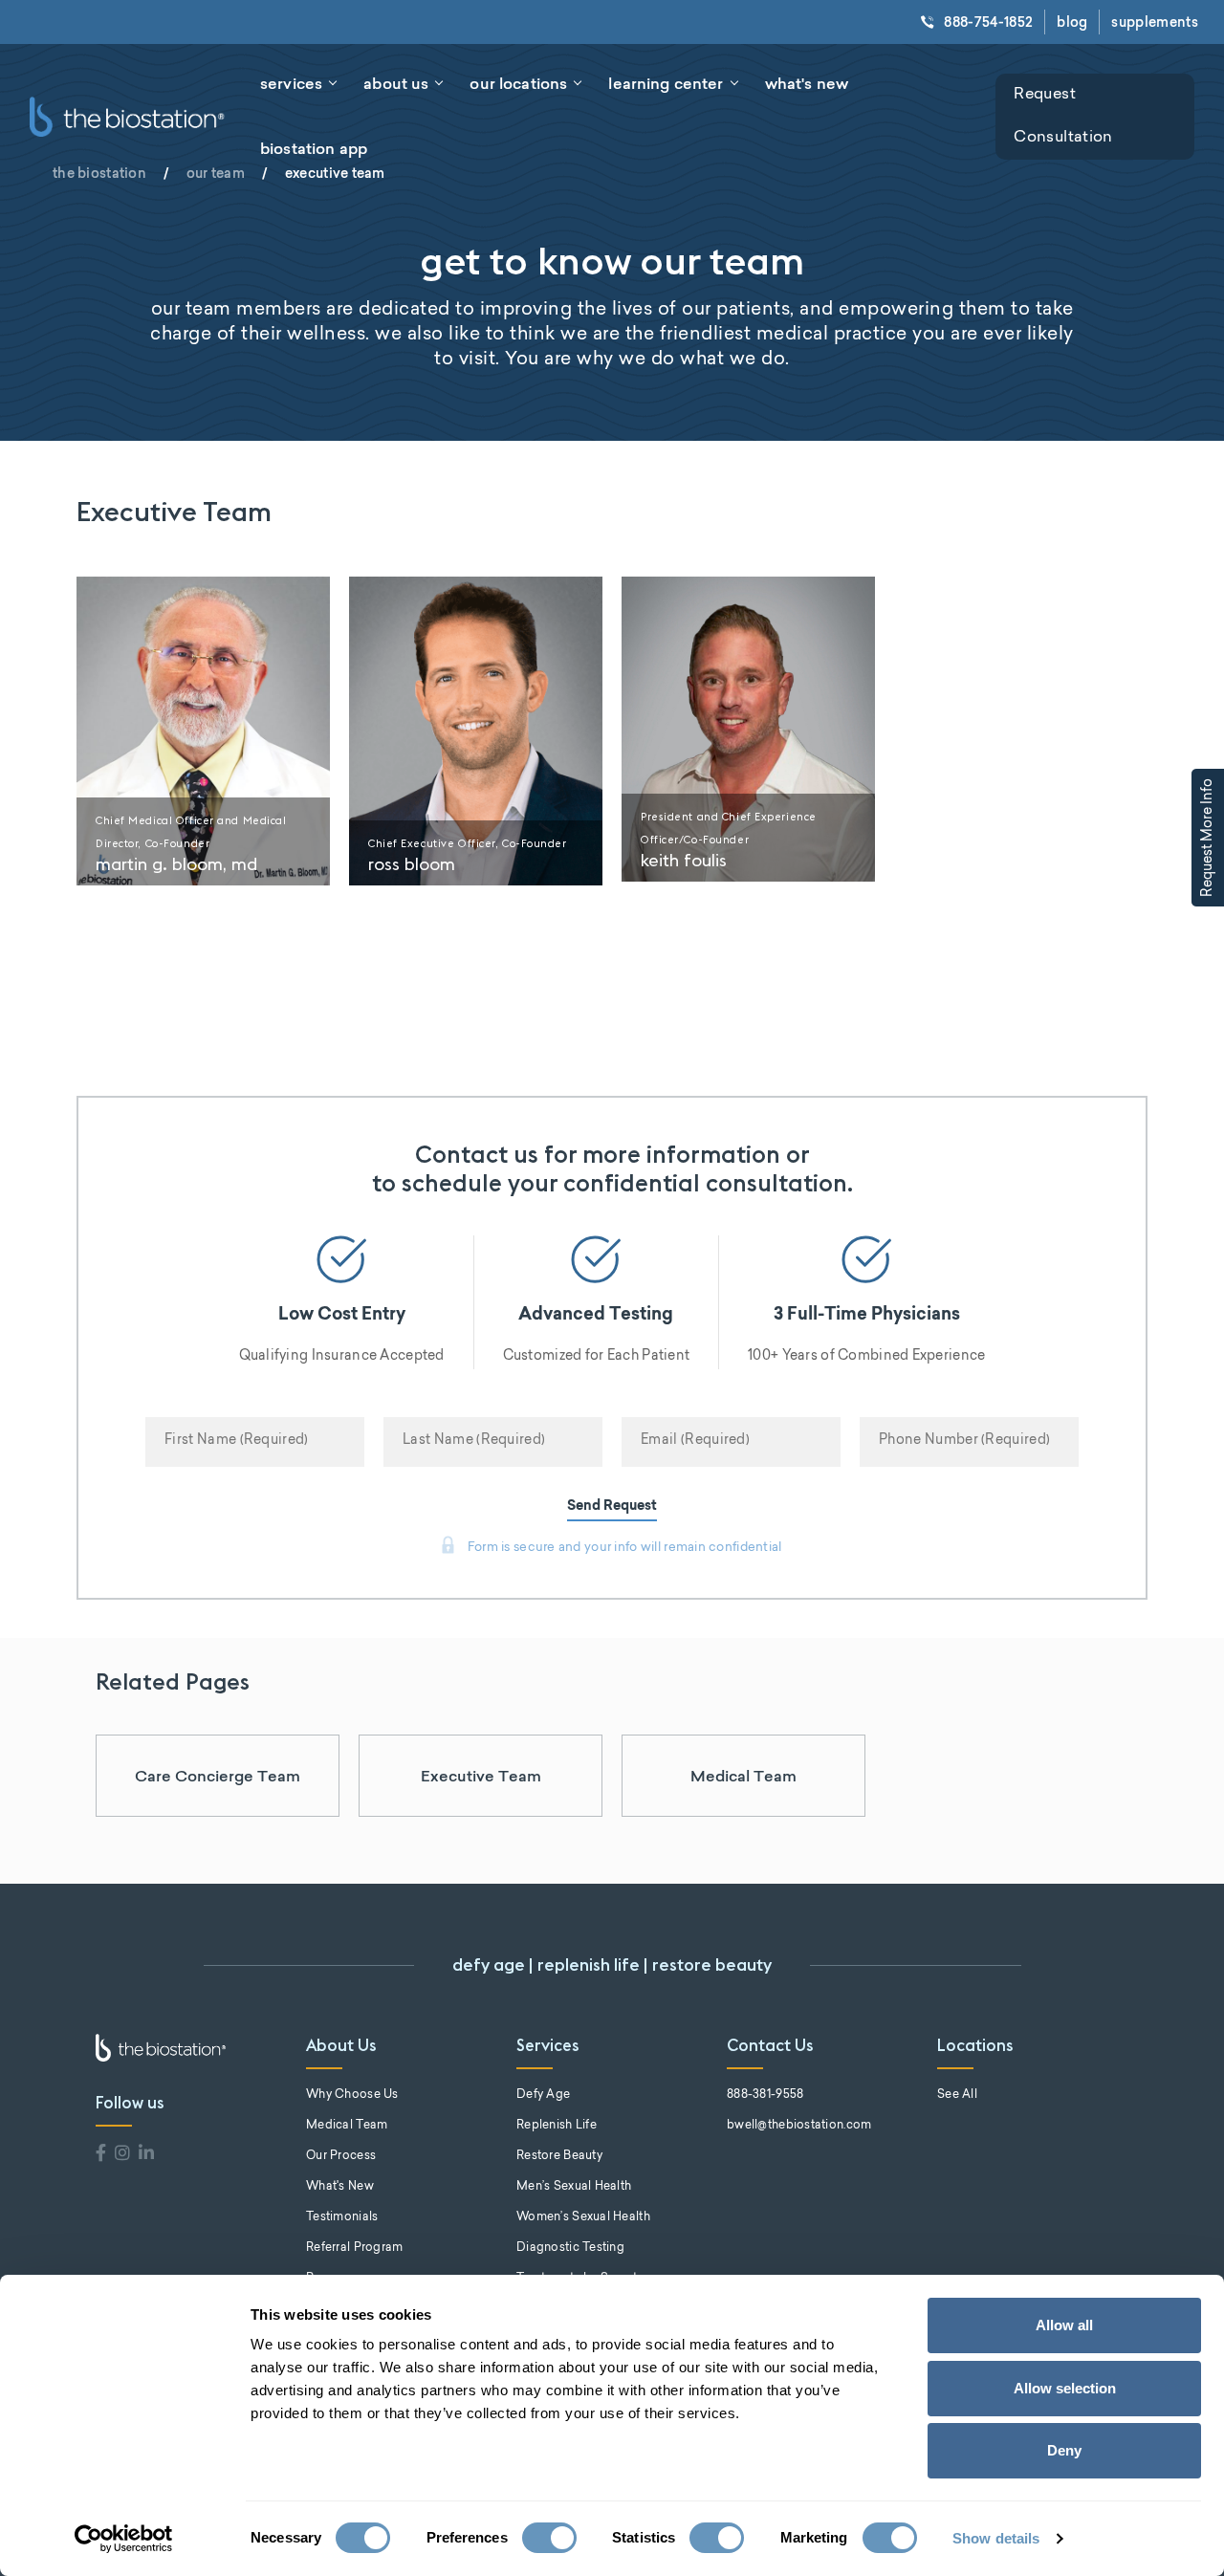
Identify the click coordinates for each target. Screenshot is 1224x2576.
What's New (340, 2187)
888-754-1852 (988, 22)
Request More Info (1209, 838)
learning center (666, 83)
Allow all (1064, 2325)
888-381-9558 (765, 2095)
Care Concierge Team (218, 1776)
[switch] (549, 2538)
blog (1072, 22)
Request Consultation (1063, 116)
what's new (807, 83)
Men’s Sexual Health (574, 2187)
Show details (996, 2538)
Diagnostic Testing (570, 2248)
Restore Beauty (559, 2156)
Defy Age (543, 2095)
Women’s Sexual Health (583, 2217)
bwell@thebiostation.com (799, 2126)
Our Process (341, 2156)
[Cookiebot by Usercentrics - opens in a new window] (124, 2539)
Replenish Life (557, 2126)
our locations (518, 83)
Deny (1064, 2450)
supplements (1155, 22)
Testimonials (342, 2217)
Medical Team (743, 1776)
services (291, 83)
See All (957, 2095)
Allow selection (1065, 2388)
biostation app (314, 148)
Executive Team (481, 1776)
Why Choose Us (352, 2095)
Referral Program (354, 2248)
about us (396, 83)
